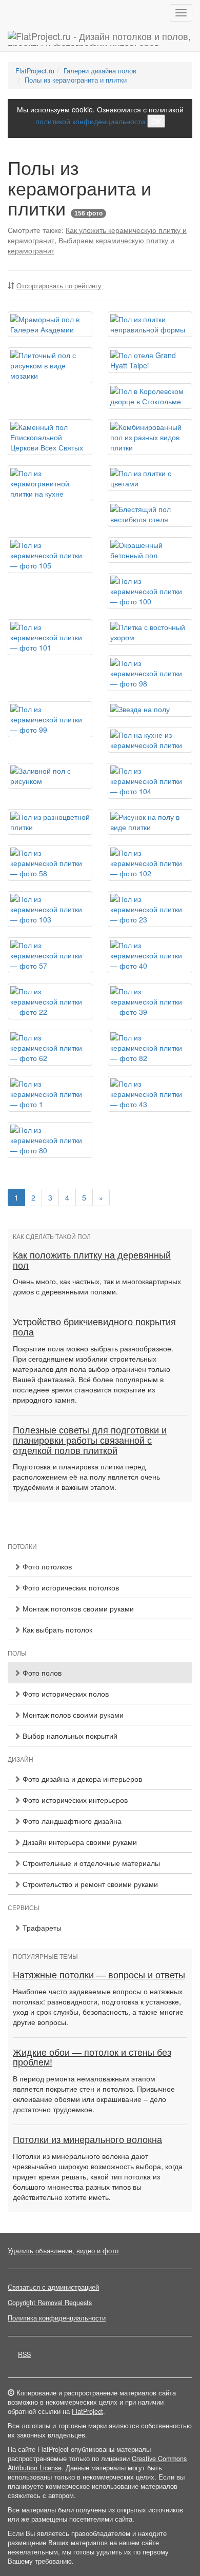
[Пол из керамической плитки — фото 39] (150, 1001)
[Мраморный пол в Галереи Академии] (50, 324)
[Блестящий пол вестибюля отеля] (150, 514)
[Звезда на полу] (150, 709)
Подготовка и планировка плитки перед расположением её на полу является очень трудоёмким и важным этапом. (86, 1477)
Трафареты (41, 1928)
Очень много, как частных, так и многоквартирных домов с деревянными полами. (97, 1286)
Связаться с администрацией (53, 2287)
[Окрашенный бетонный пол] (150, 550)
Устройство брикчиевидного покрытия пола (94, 1327)
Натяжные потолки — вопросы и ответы (99, 1975)
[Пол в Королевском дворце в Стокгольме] (150, 396)
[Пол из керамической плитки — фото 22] (50, 1001)
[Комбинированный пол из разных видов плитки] (150, 437)
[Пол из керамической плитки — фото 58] (50, 863)
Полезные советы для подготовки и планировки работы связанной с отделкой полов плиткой (90, 1441)
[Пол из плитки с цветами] (150, 478)
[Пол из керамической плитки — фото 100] (150, 591)
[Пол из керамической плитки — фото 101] (50, 637)
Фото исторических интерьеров (74, 1800)
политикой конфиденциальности (90, 121)
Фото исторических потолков (70, 1587)
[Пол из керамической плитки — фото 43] (150, 1094)
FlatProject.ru (35, 71)
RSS (24, 2354)
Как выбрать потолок (56, 1629)
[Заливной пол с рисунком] (50, 776)
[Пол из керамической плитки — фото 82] (150, 1048)
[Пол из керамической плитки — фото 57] (50, 955)
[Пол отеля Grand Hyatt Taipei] (150, 360)
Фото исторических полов (65, 1694)
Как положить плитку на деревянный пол (92, 1261)
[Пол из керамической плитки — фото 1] (50, 1094)
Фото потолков (46, 1566)
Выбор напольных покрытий (69, 1736)
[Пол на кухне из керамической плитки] (150, 740)
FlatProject (87, 2411)
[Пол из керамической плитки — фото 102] (150, 863)
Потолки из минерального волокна (87, 2140)
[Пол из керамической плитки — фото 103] (50, 909)
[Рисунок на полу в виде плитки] (150, 822)
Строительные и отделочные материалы (90, 1863)
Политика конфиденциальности (57, 2318)
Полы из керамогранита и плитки (76, 80)
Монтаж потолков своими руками (77, 1608)
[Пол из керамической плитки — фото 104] (150, 781)
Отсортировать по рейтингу (59, 286)
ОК (156, 121)
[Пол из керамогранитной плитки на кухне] (50, 483)
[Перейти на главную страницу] (100, 38)
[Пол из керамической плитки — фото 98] (150, 673)
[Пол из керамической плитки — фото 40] (150, 955)
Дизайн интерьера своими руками (79, 1842)
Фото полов (41, 1673)
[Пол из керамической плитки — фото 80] (50, 1140)
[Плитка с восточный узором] (150, 632)
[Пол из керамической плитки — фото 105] (50, 555)
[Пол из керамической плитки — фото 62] (50, 1048)
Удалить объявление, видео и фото (63, 2251)
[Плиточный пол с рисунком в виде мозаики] (50, 365)
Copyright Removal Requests (50, 2303)
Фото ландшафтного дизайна (71, 1821)
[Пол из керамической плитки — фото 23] (150, 909)
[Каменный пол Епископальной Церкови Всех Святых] (50, 437)
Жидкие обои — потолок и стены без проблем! (92, 2058)
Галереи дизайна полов (100, 71)
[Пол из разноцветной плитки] (50, 822)
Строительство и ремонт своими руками (89, 1884)
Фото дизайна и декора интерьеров (81, 1779)
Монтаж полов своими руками (72, 1715)
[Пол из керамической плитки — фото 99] (50, 719)
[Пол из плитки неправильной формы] (150, 324)
